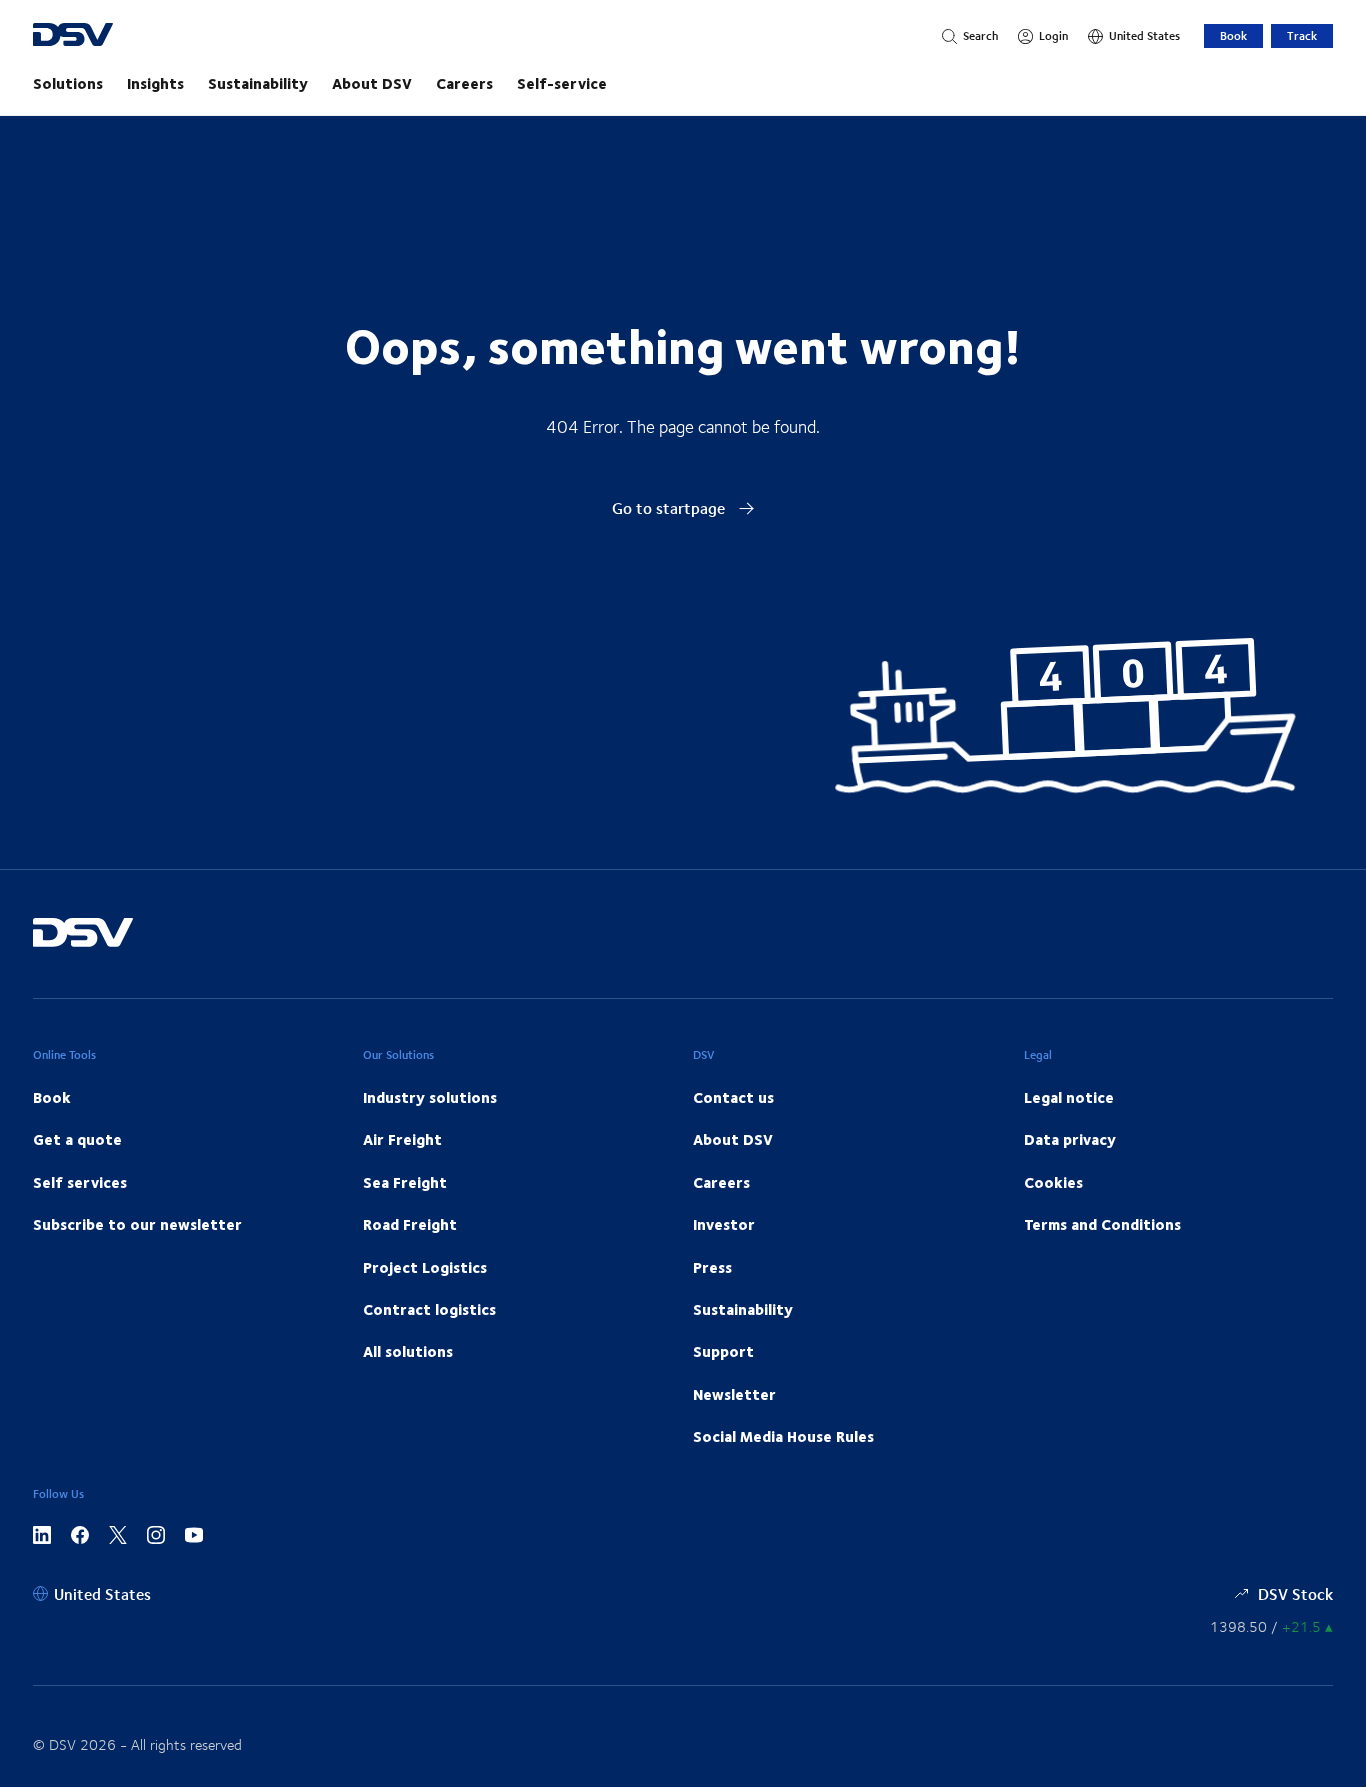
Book (1233, 35)
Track (1302, 35)
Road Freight (410, 1224)
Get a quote (77, 1139)
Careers (464, 83)
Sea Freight (405, 1182)
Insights (155, 83)
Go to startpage (670, 507)
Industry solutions (430, 1097)
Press (712, 1267)
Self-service (562, 83)
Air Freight (402, 1139)
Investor (724, 1224)
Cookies (1053, 1182)
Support (723, 1351)
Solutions (68, 83)
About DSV (372, 83)
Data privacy (1070, 1139)
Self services (80, 1182)
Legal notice (1069, 1097)
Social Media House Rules (783, 1436)
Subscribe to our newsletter (137, 1224)
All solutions (408, 1351)
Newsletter (734, 1394)
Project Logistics (425, 1267)
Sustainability (258, 83)
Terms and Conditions (1102, 1224)
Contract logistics (429, 1309)
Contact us (733, 1097)
